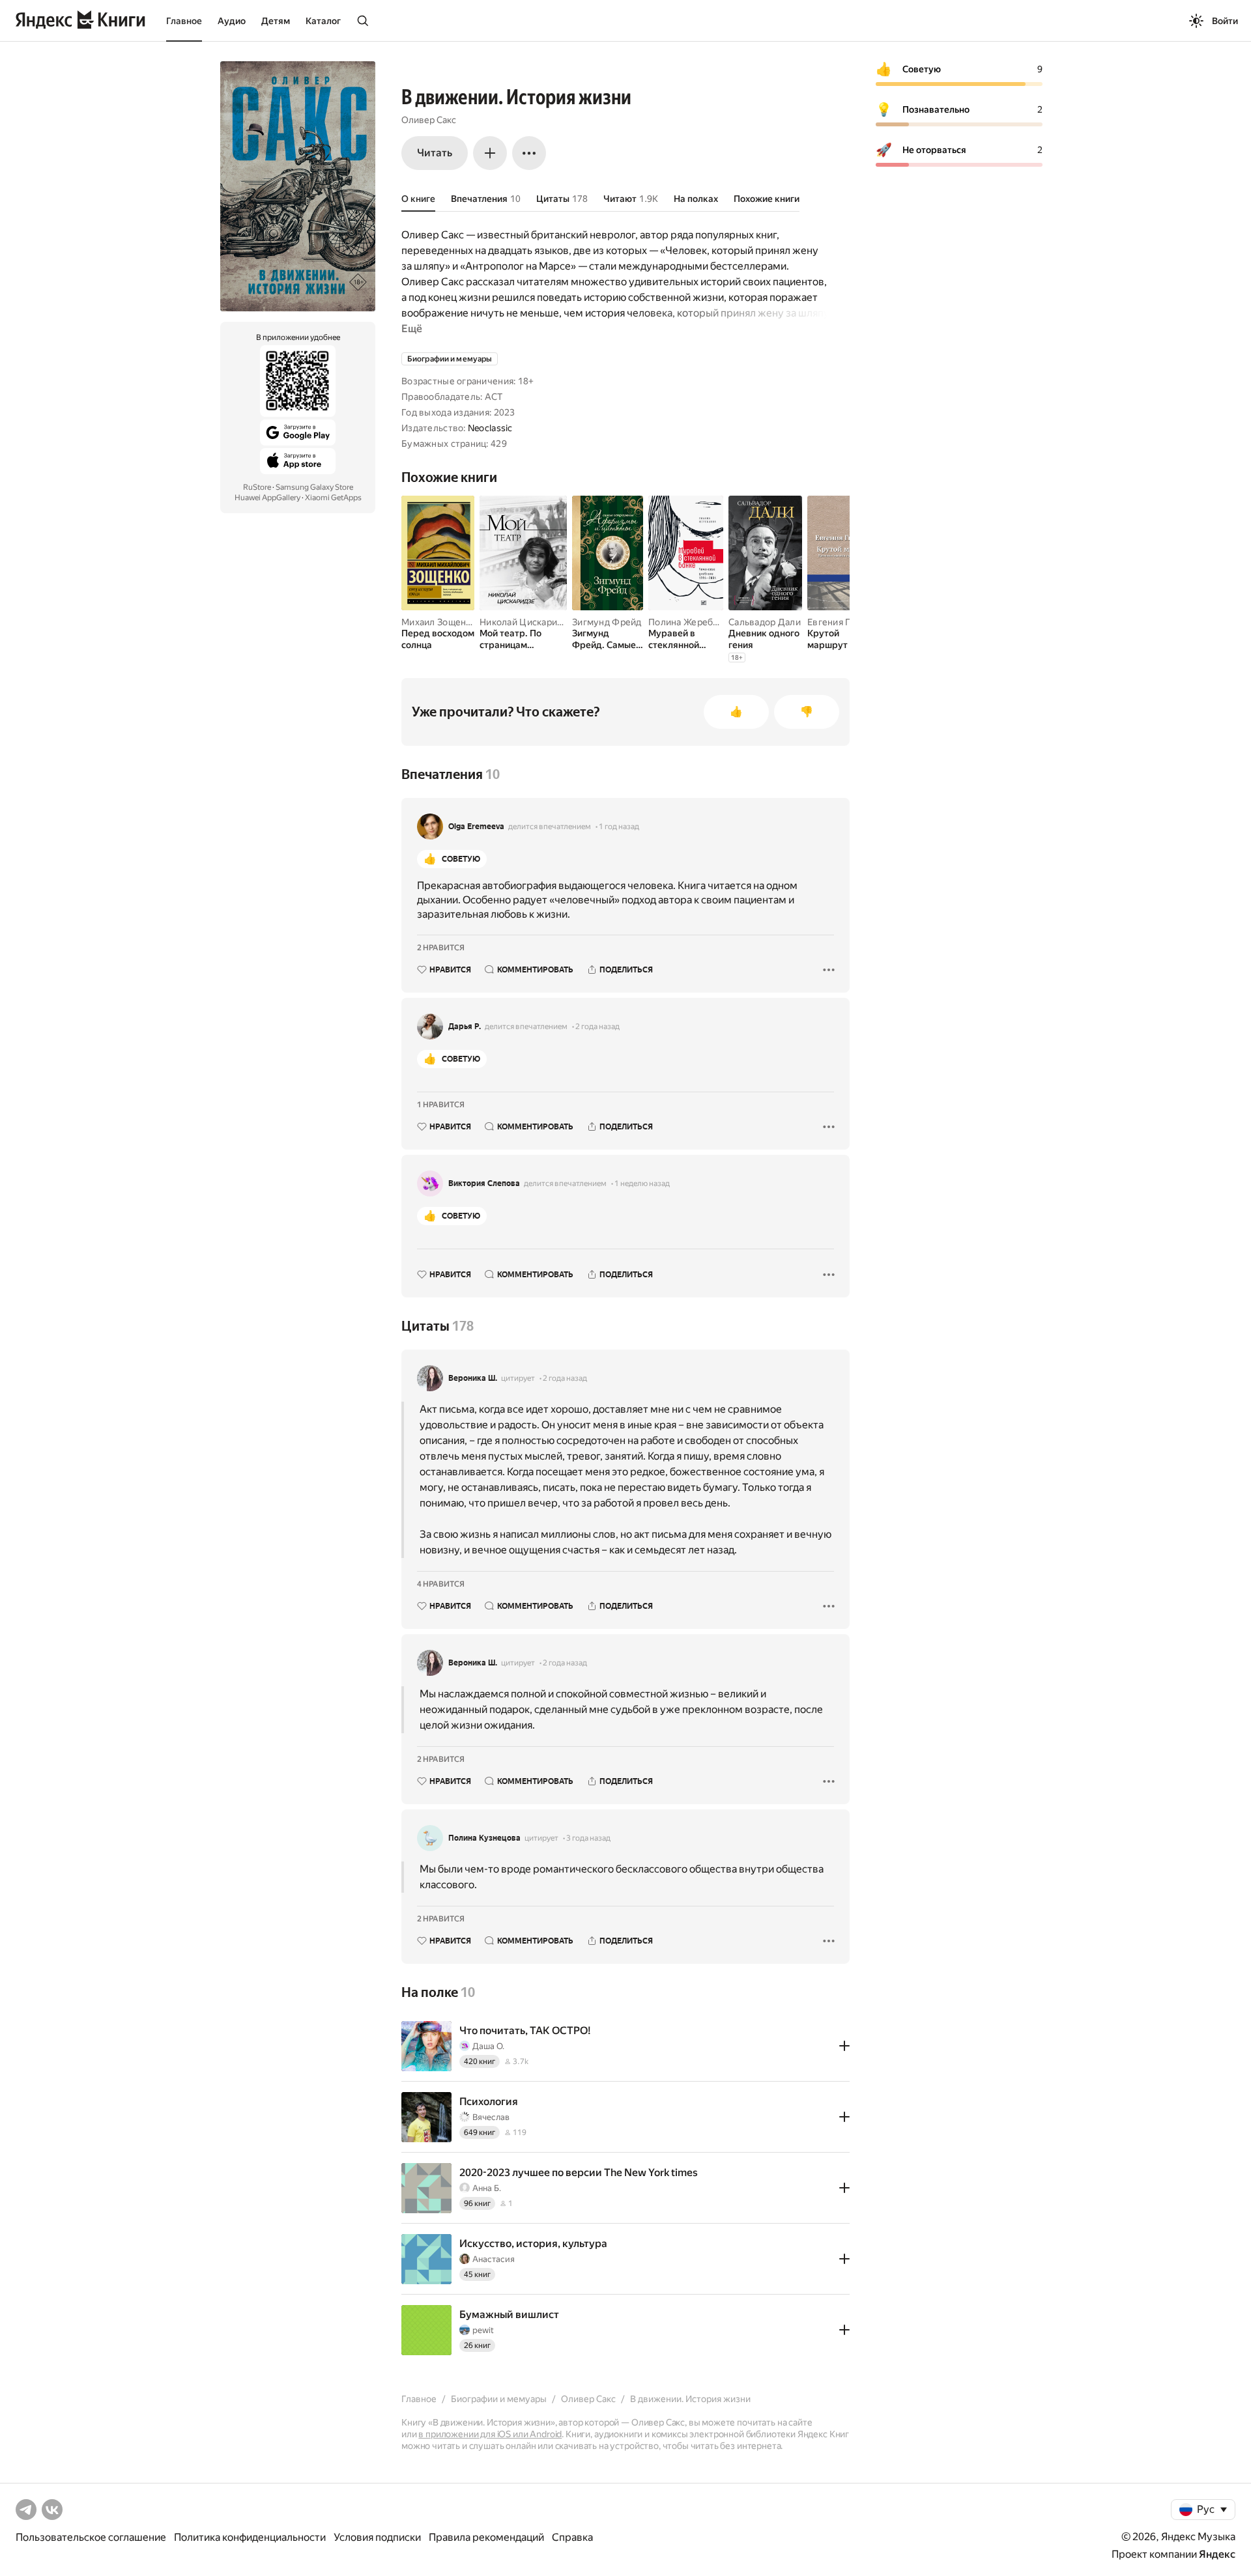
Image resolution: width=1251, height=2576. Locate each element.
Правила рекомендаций (486, 2537)
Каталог (323, 21)
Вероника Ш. (473, 1378)
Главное (184, 21)
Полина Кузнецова (484, 1838)
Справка (572, 2537)
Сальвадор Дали (765, 622)
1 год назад (619, 827)
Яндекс (1217, 2554)
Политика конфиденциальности (250, 2537)
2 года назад (597, 1026)
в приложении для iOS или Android (490, 2434)
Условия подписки (377, 2537)
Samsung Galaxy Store (314, 487)
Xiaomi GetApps (333, 498)
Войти (1225, 21)
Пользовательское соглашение (91, 2537)
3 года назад (588, 1838)
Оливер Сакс (429, 120)
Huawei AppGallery (267, 498)
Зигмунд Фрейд (607, 622)
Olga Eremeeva (476, 827)
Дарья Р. (465, 1026)
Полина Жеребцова (691, 622)
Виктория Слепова (484, 1183)
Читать (435, 153)
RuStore (257, 487)
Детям (276, 21)
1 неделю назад (642, 1183)
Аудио (232, 21)
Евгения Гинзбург (846, 622)
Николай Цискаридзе (526, 622)
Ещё (412, 329)
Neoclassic (490, 428)
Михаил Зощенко (439, 622)
